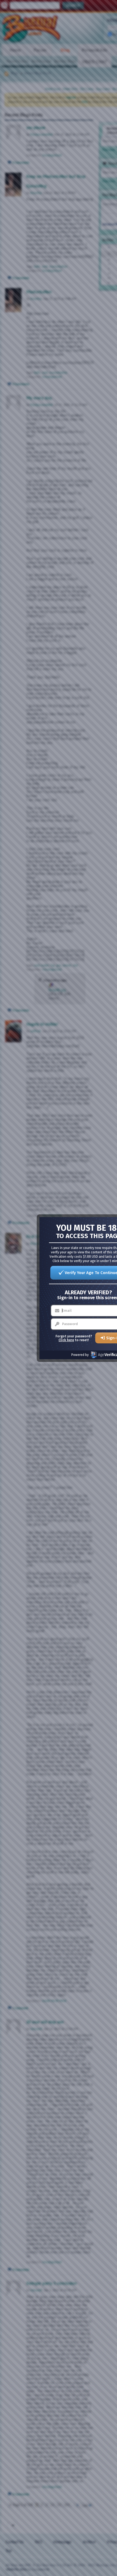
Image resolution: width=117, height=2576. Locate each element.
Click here (66, 1340)
